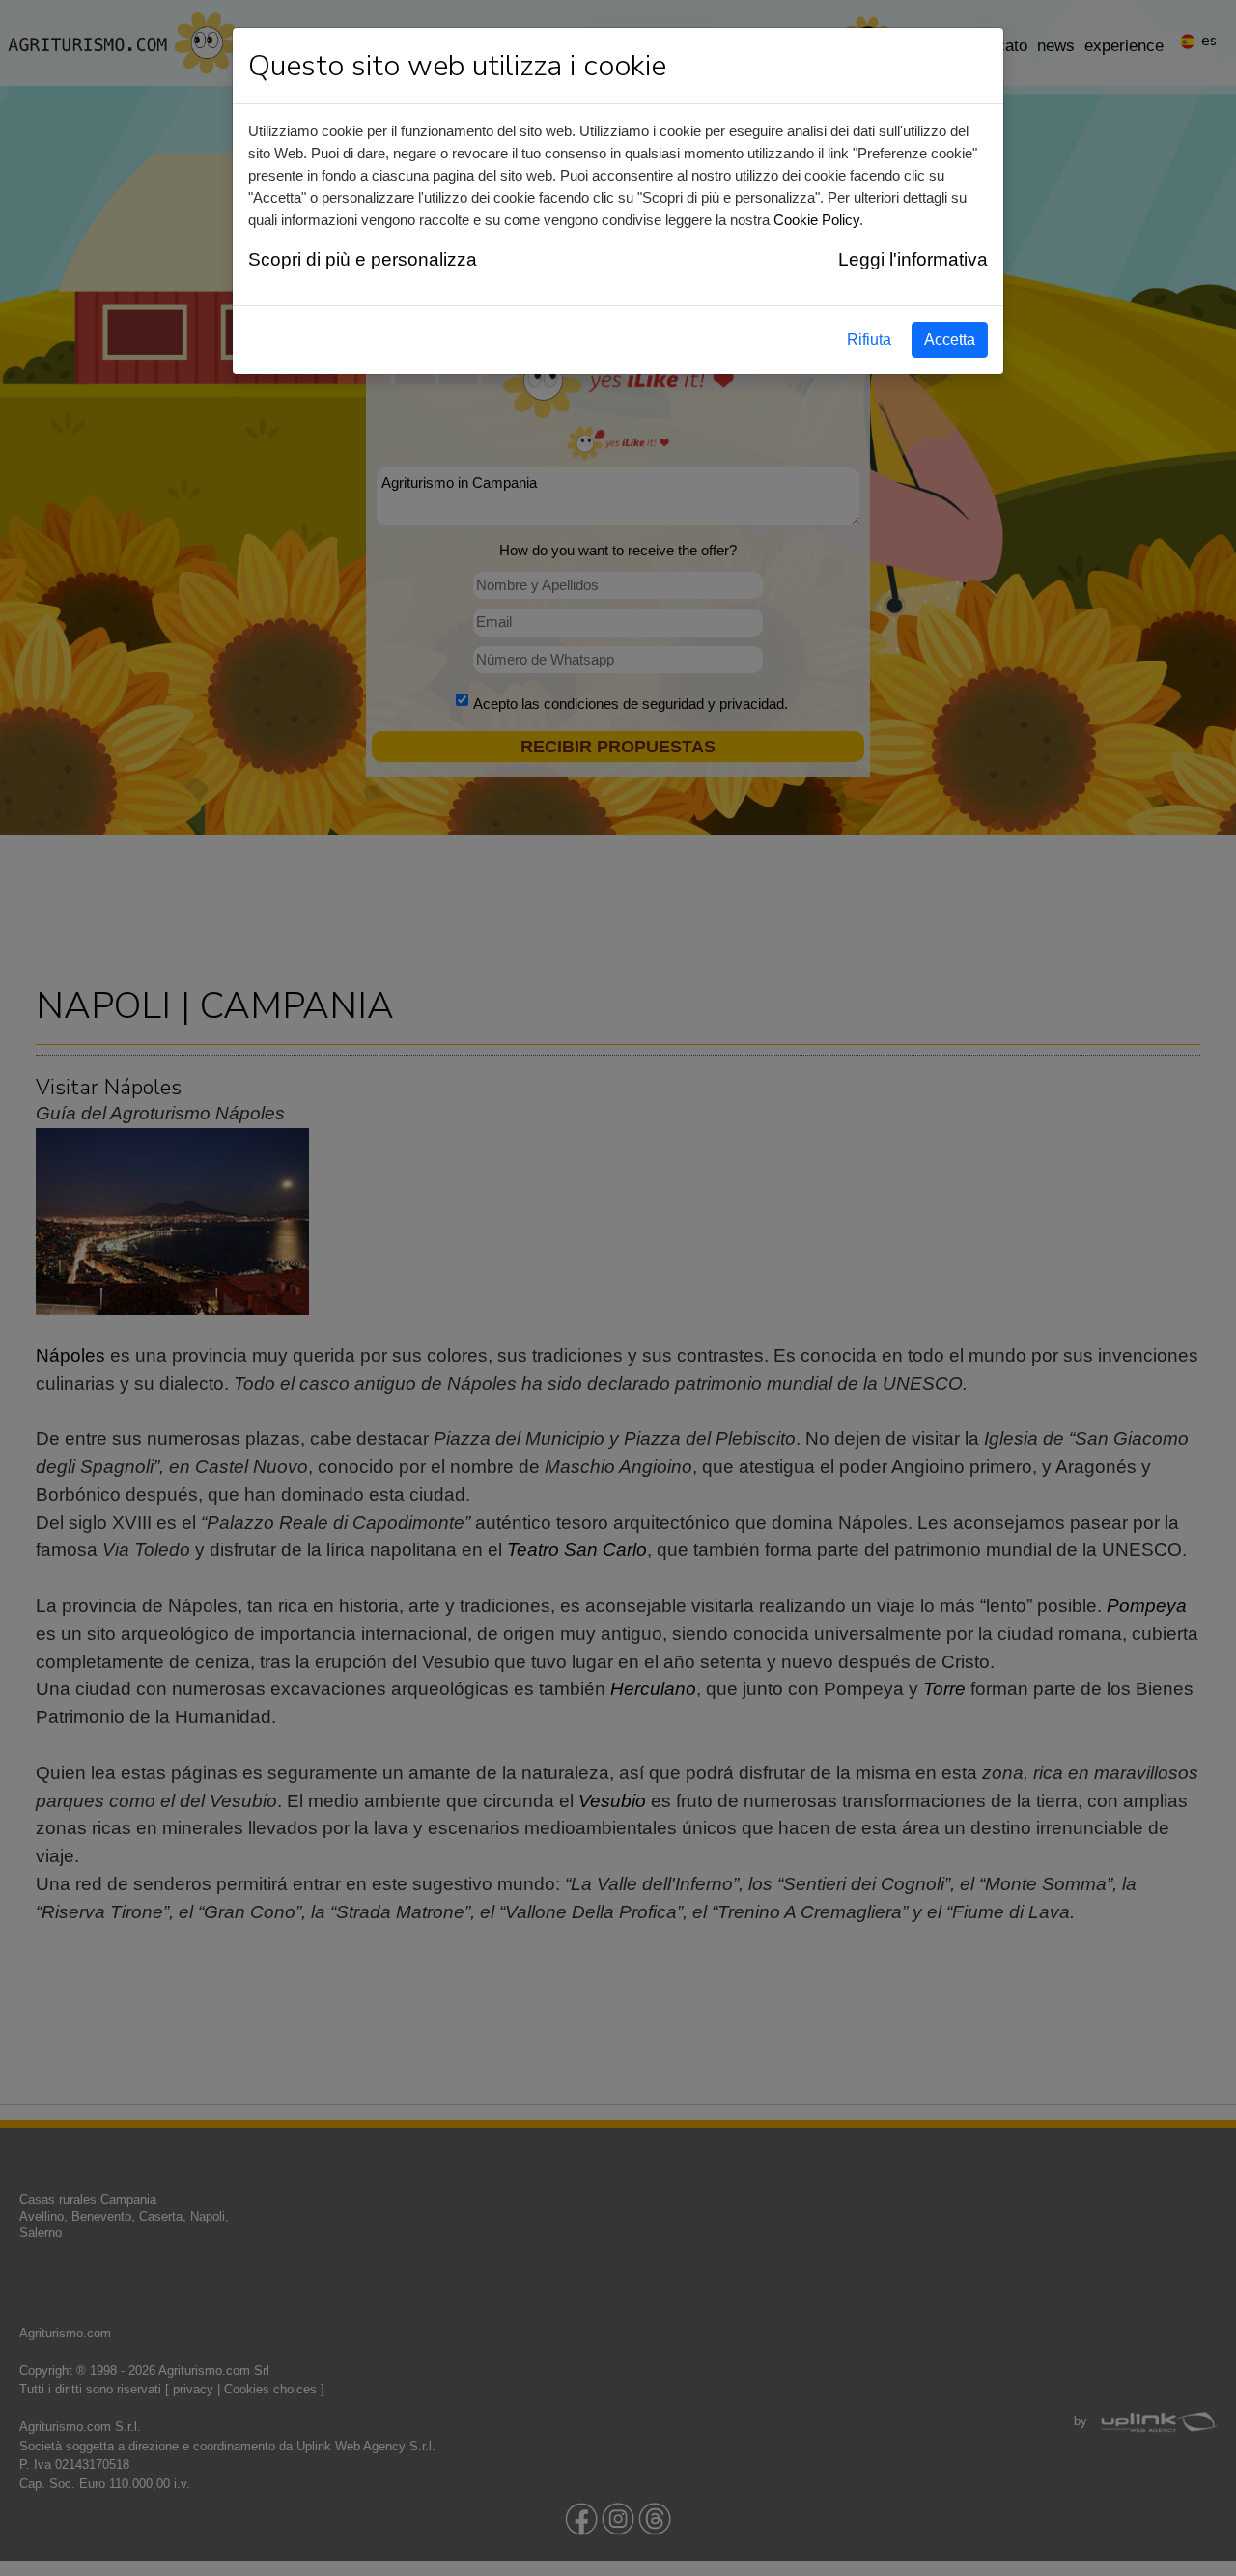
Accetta (950, 340)
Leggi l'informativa (913, 259)
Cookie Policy (816, 220)
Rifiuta (869, 340)
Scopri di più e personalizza (363, 259)
